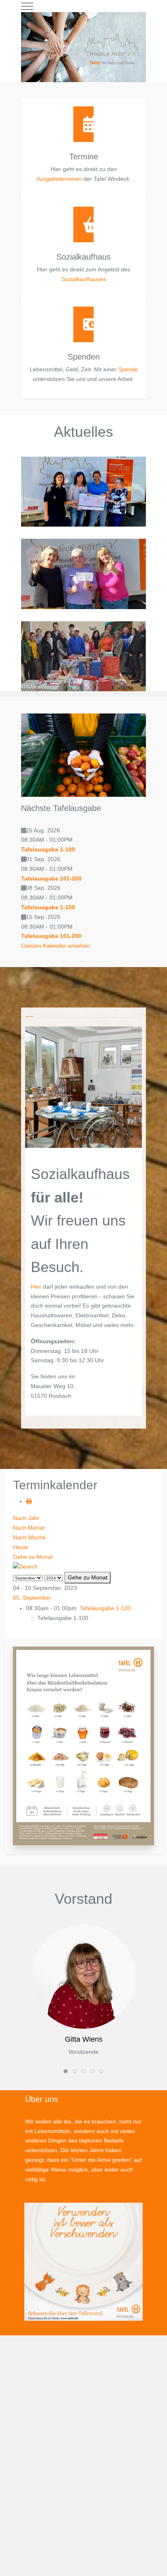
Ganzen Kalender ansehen (56, 946)
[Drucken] (29, 1501)
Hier (36, 1287)
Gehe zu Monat (33, 1557)
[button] (83, 1746)
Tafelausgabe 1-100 (48, 849)
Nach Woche (29, 1537)
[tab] (29, 1015)
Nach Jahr (26, 1518)
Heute (21, 1547)
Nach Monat (29, 1528)
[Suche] (25, 1566)
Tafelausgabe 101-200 (51, 878)
